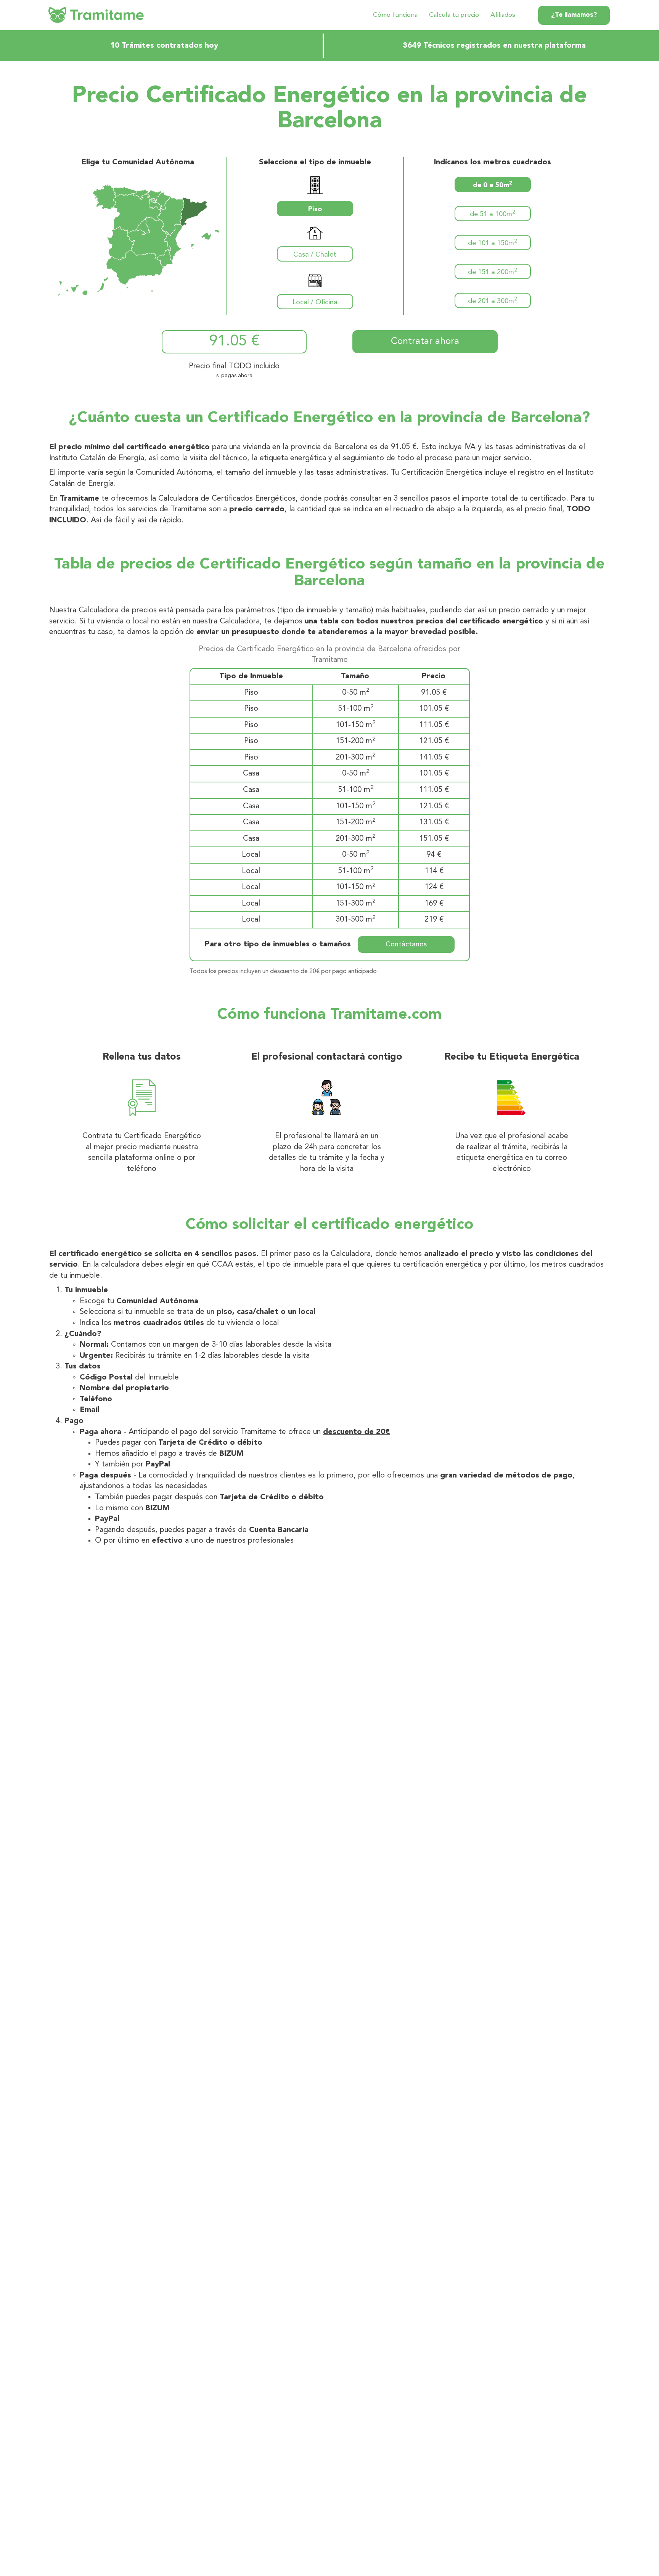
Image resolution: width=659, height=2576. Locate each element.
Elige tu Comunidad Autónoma (138, 162)
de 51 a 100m (493, 214)
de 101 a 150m (493, 243)
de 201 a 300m (493, 301)
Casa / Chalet (315, 255)
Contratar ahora (425, 341)
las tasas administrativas (346, 473)
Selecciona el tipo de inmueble (315, 162)
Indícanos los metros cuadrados (493, 162)
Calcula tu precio (454, 15)
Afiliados (503, 15)
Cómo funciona (395, 15)
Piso (315, 209)
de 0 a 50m (493, 185)
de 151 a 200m (493, 272)
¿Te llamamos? (574, 15)
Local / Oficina (315, 302)
